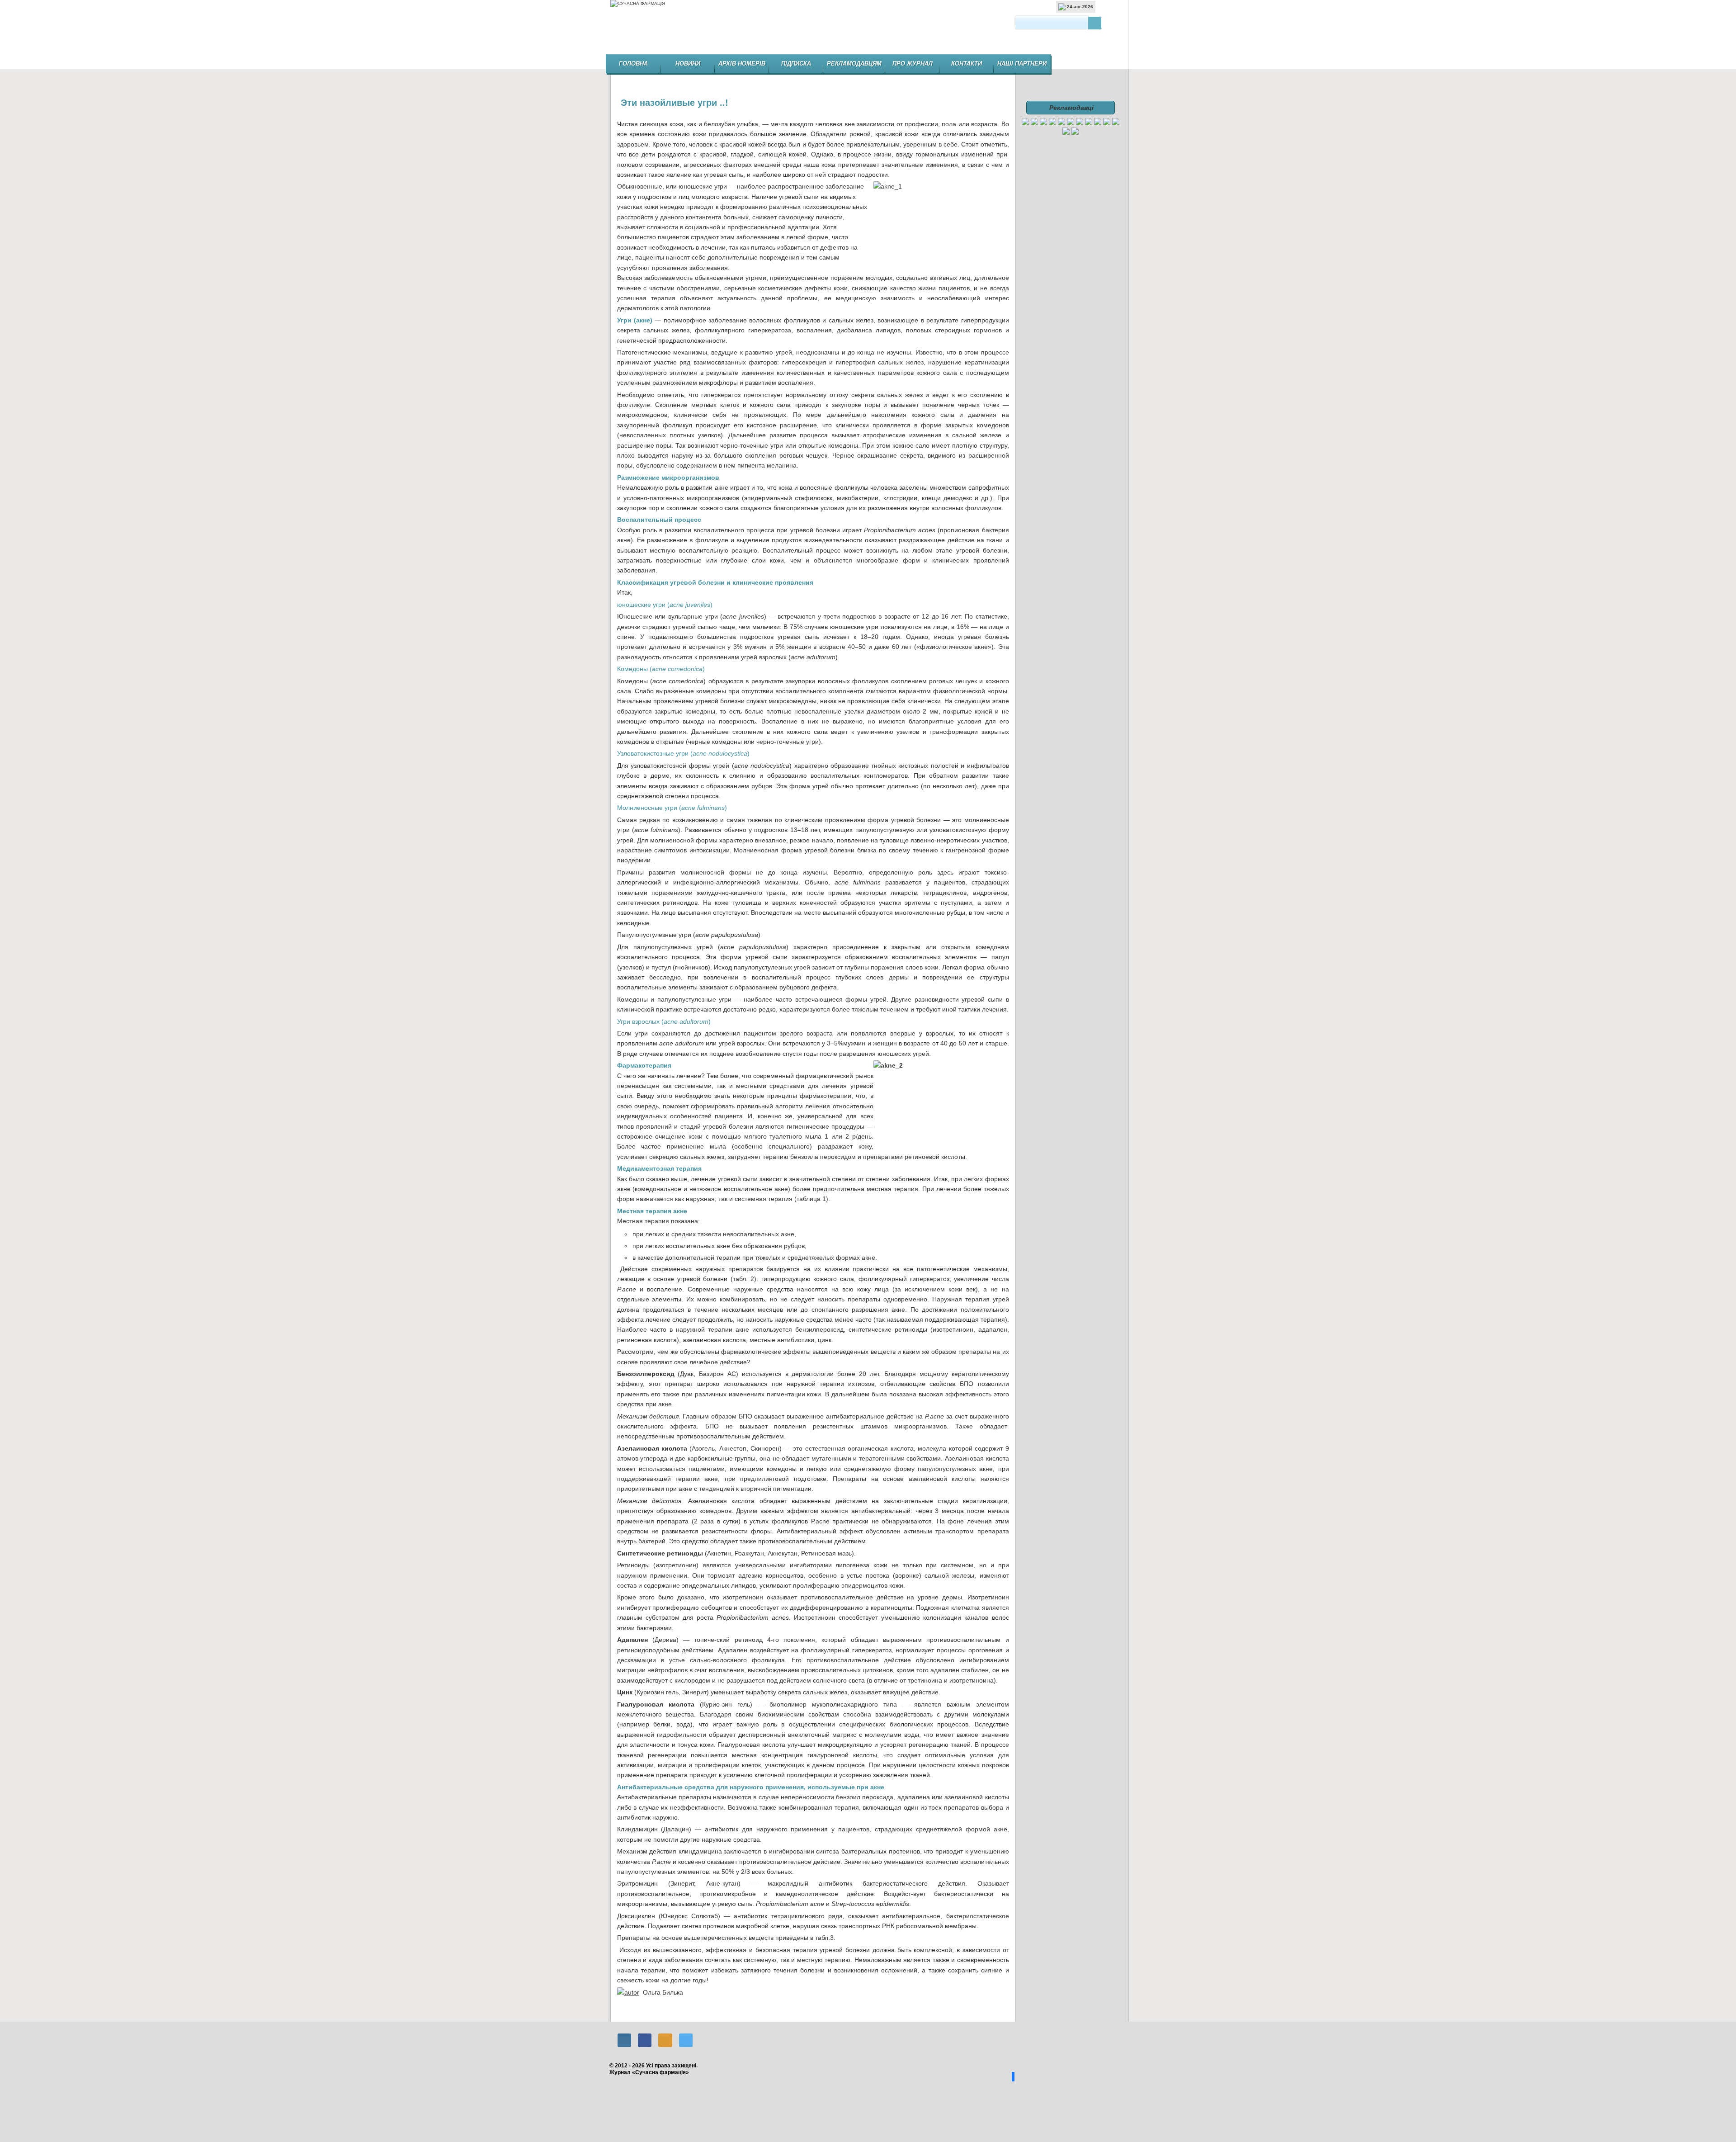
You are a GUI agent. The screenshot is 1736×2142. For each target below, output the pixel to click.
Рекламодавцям (854, 64)
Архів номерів (742, 64)
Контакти (967, 64)
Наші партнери (1022, 64)
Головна (633, 64)
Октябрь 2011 (634, 2013)
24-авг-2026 (1079, 7)
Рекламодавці (1071, 108)
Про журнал (913, 64)
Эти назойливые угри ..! (675, 103)
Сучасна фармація (869, 30)
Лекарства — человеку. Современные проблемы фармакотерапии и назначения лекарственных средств (992, 2013)
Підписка (796, 64)
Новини (688, 64)
